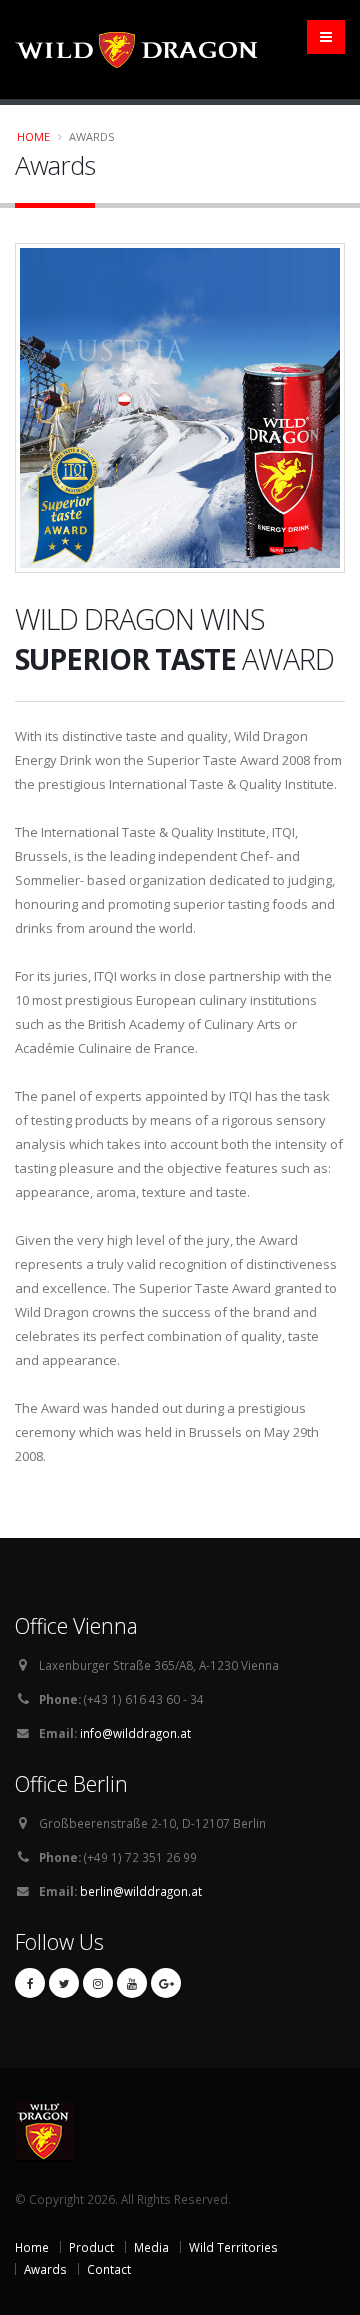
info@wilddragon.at (135, 1733)
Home (33, 136)
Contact (109, 2269)
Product (91, 2247)
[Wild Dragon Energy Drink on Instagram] (98, 1983)
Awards (45, 2269)
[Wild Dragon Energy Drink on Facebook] (30, 1983)
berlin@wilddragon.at (141, 1891)
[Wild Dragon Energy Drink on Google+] (166, 1983)
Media (151, 2247)
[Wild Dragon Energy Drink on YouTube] (132, 1983)
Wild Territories (233, 2247)
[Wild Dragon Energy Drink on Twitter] (64, 1983)
